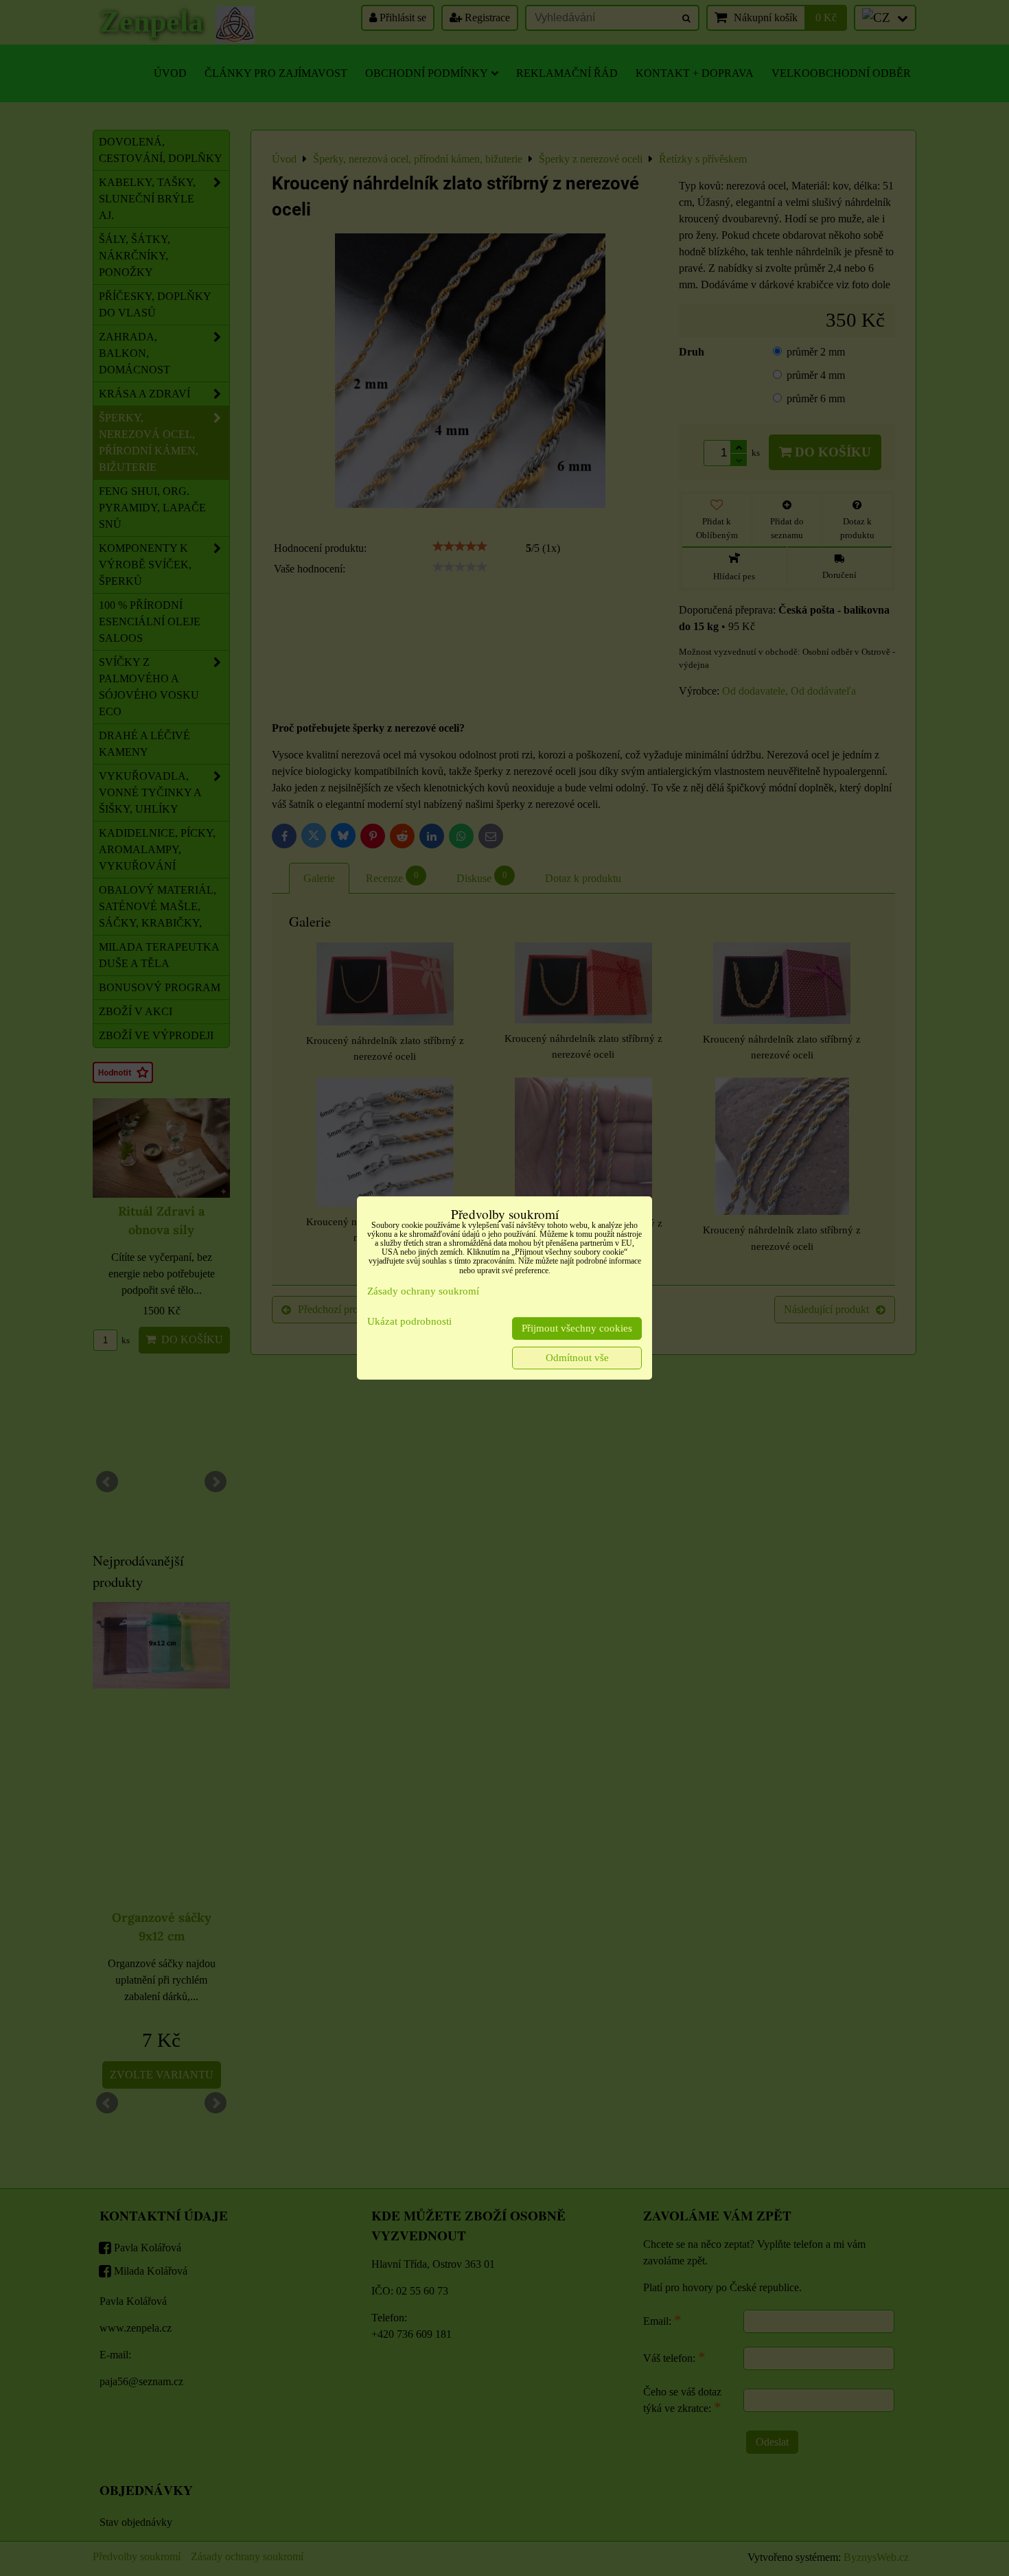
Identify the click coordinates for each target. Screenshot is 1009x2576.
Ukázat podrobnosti (409, 1321)
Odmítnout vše (577, 1358)
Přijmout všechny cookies (577, 1328)
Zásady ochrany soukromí (423, 1291)
